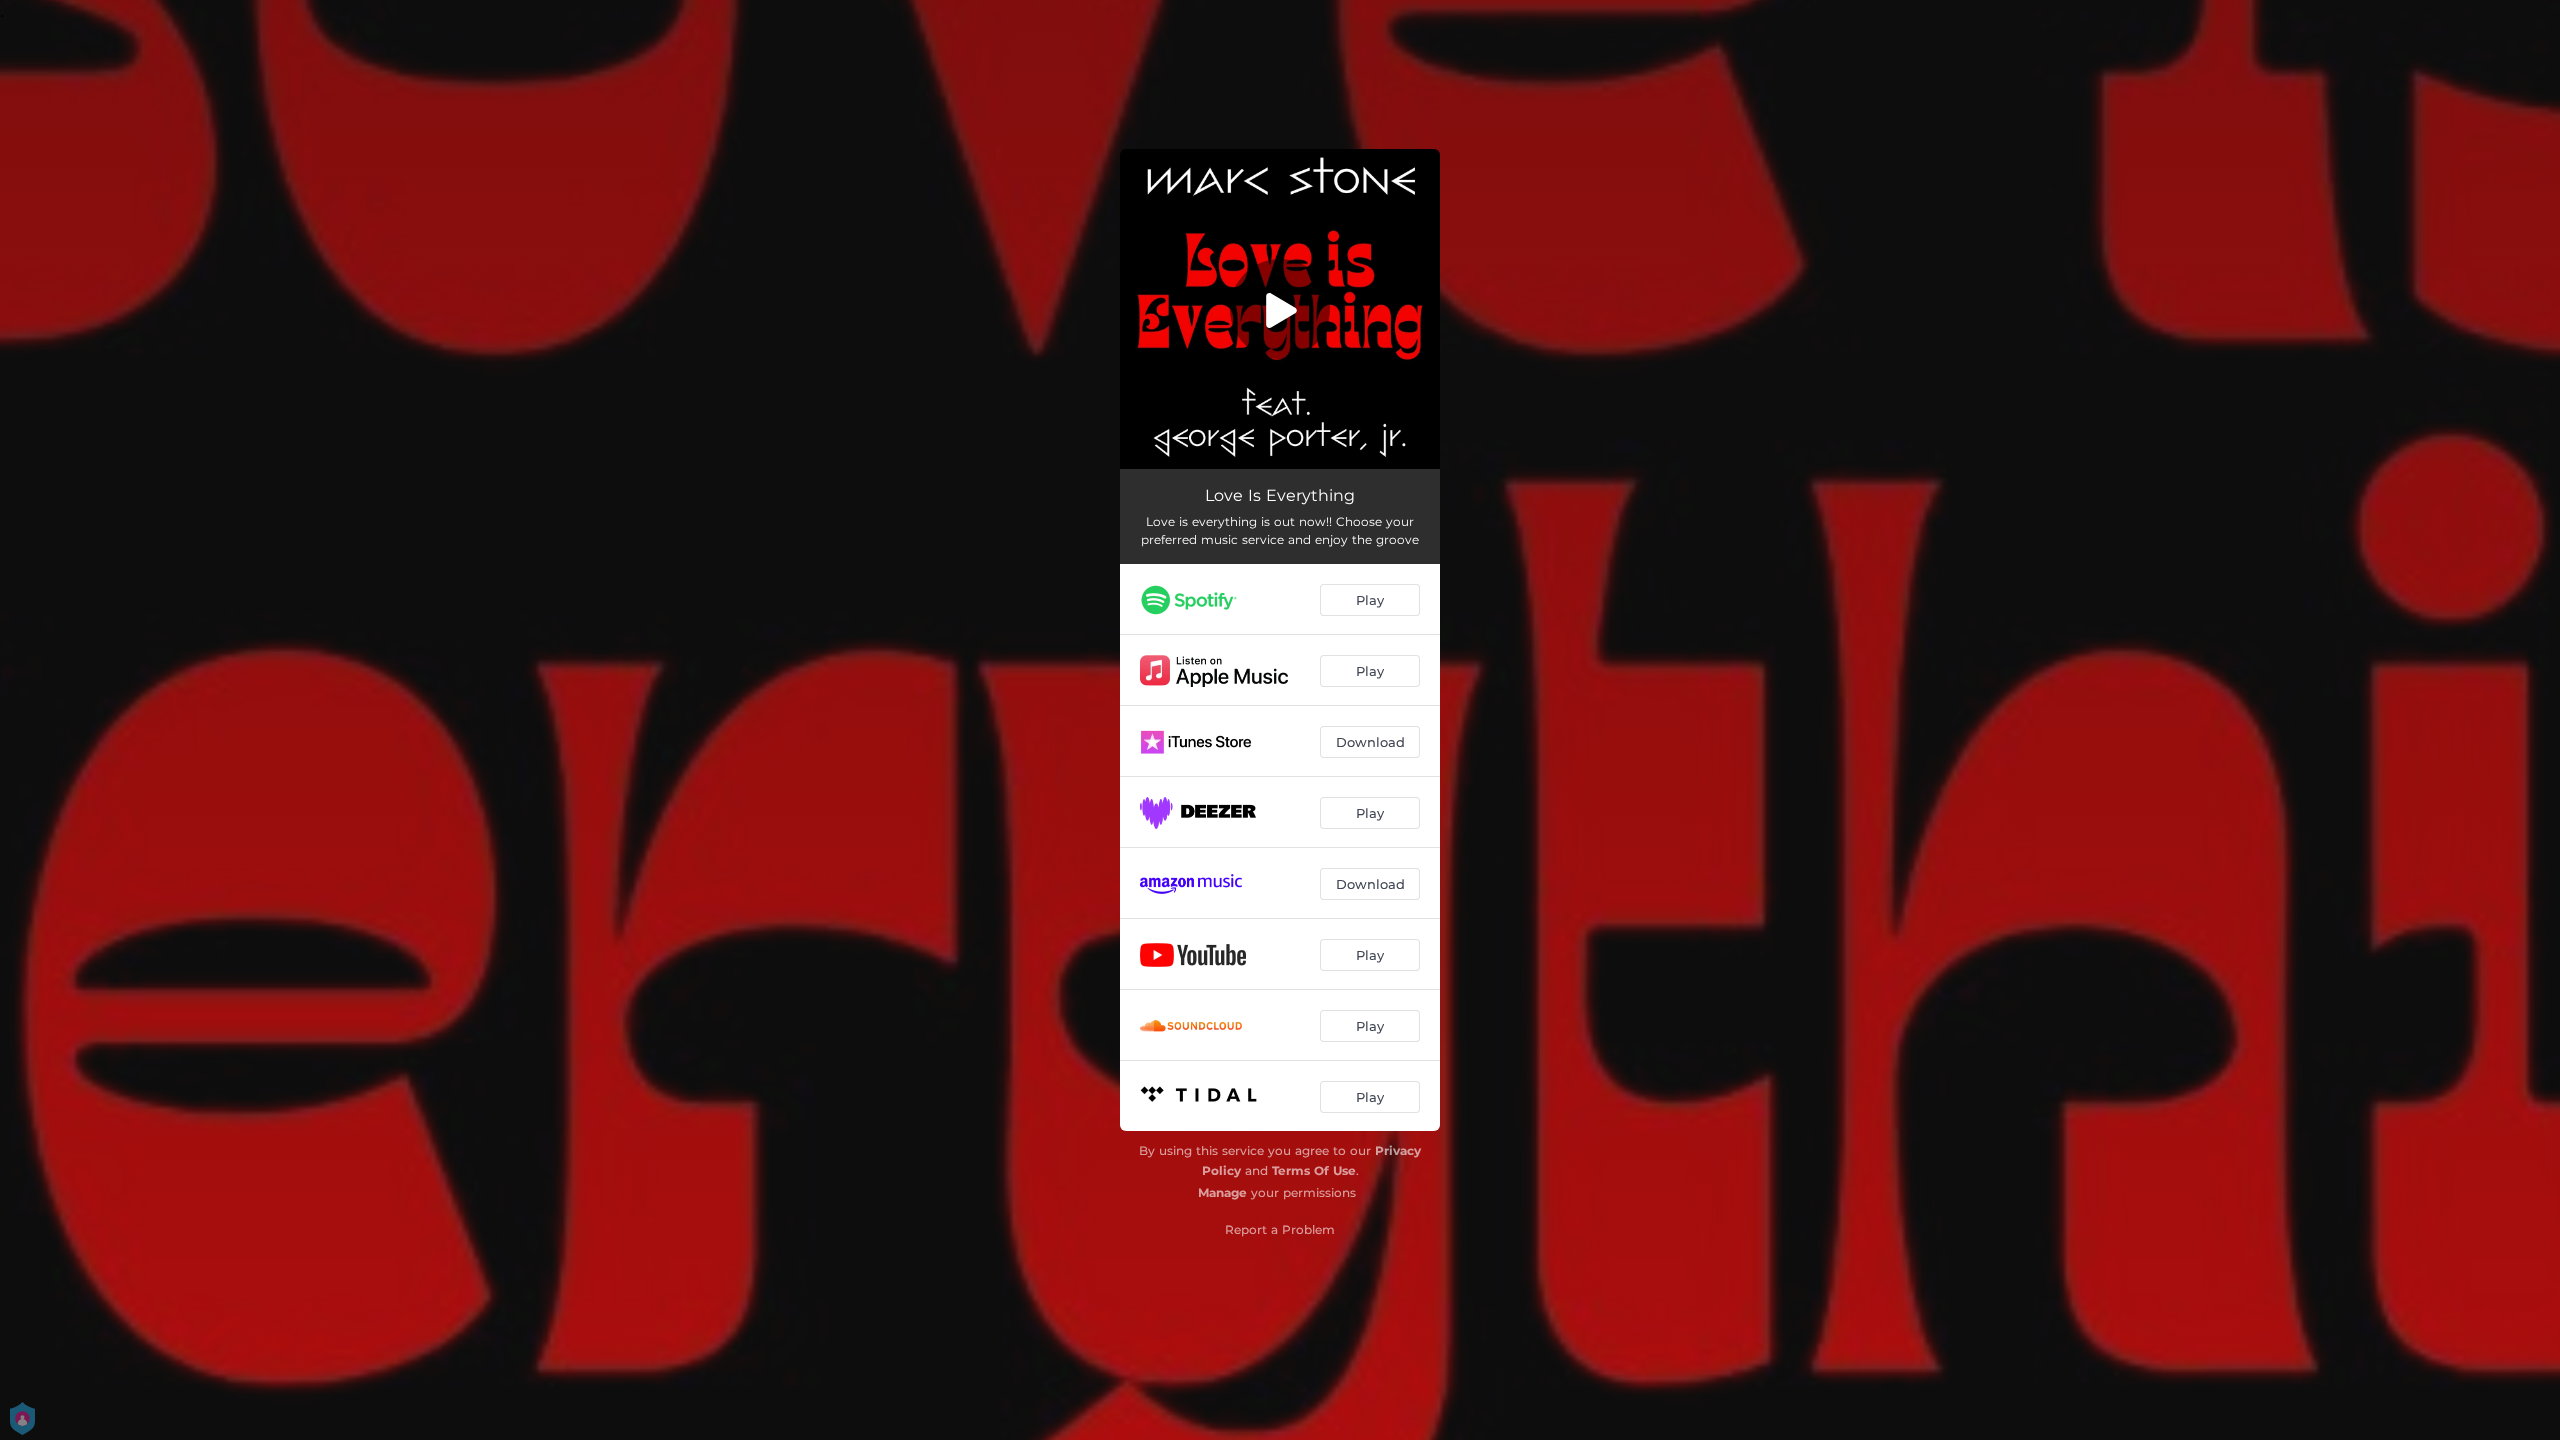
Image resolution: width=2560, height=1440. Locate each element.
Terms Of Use (1314, 1170)
